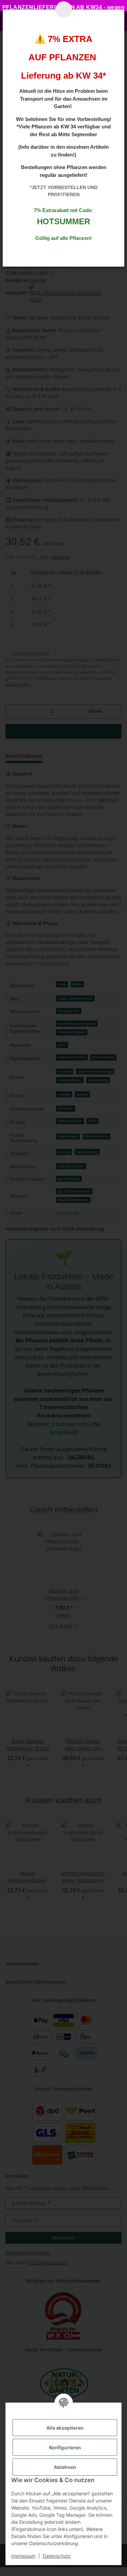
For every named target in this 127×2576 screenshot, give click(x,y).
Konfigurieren (65, 2447)
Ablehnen (65, 2467)
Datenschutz (57, 2556)
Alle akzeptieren (65, 2428)
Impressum (23, 2556)
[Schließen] (64, 9)
